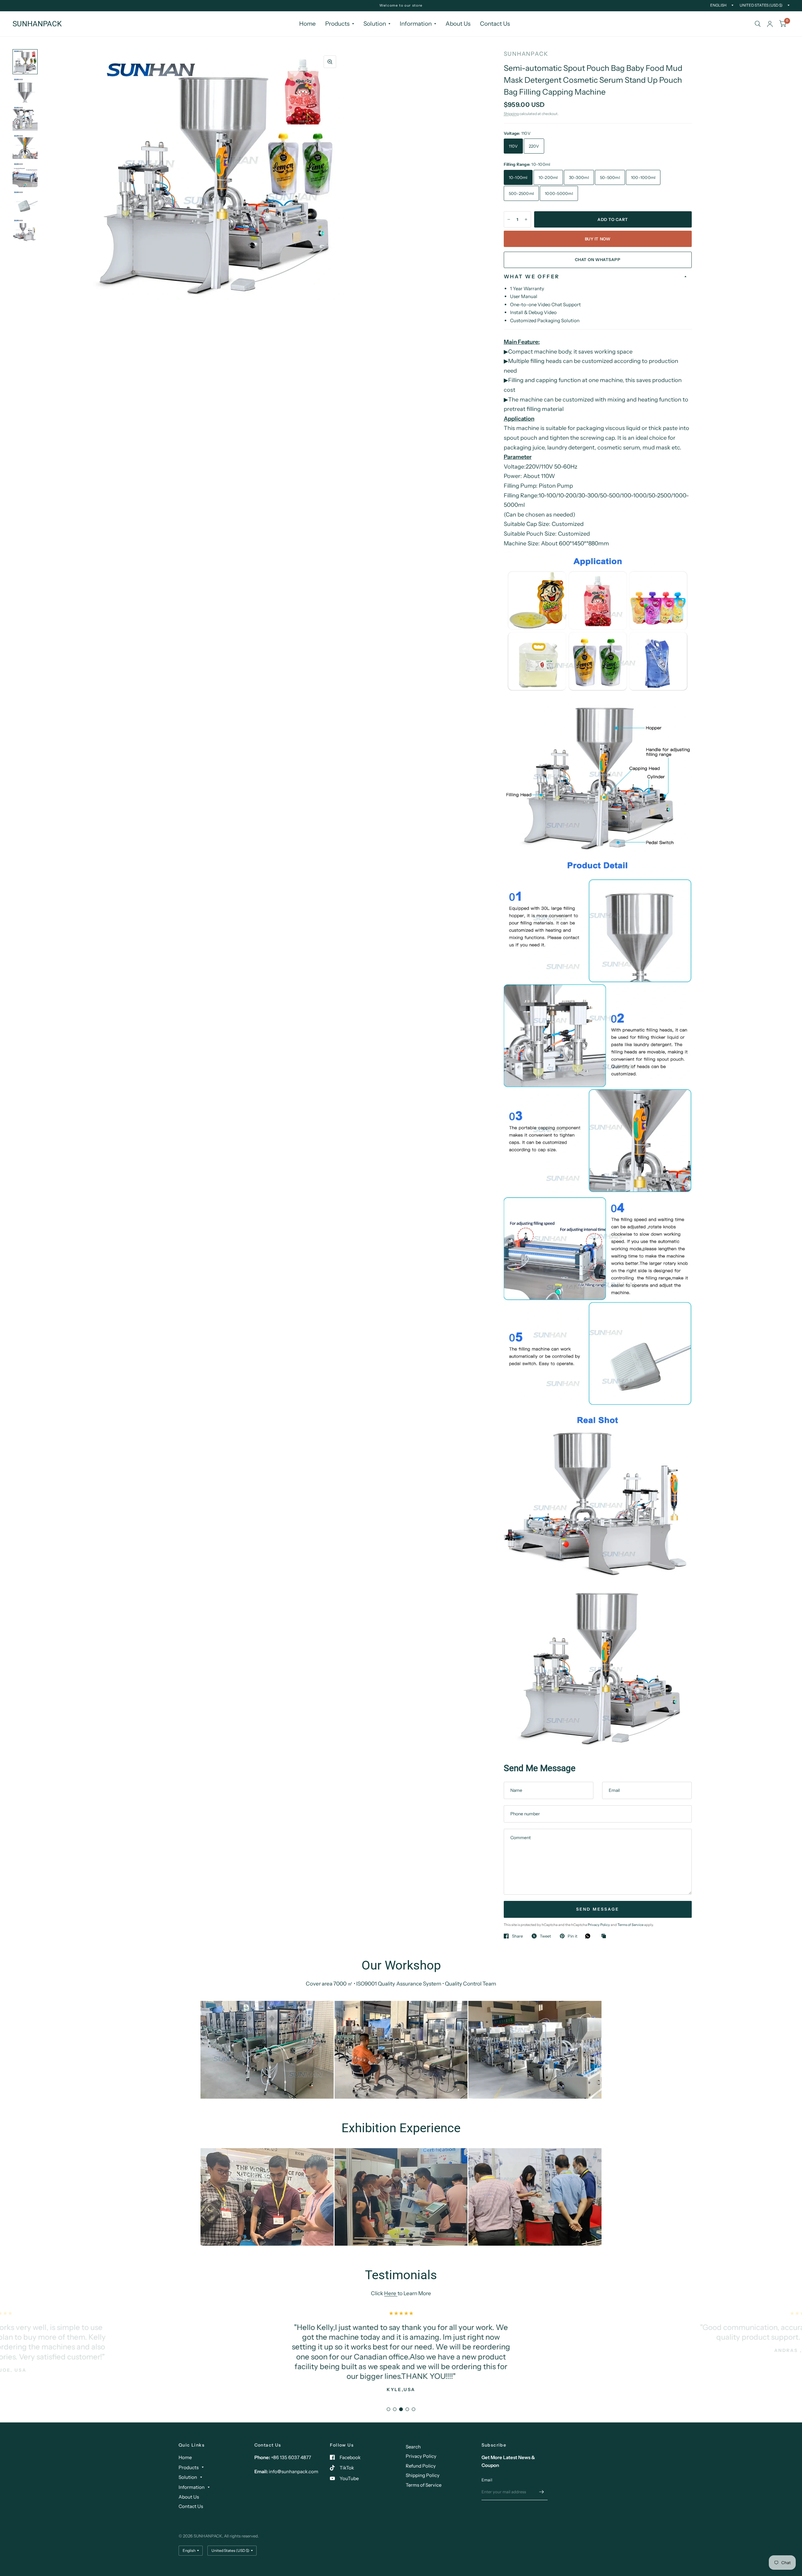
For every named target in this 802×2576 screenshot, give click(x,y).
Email (487, 2480)
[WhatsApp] (589, 1936)
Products (337, 24)
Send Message (598, 1909)
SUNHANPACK (37, 24)
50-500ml (610, 177)
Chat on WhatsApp (598, 260)
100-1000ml (643, 177)
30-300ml (579, 177)
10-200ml (548, 177)
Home (307, 24)
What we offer (532, 276)
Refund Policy (421, 2466)
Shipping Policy (423, 2475)
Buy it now (598, 239)
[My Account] (770, 24)
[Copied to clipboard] (605, 1936)
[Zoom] (330, 62)
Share (517, 1936)
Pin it (573, 1936)
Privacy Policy (599, 1925)
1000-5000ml (559, 193)
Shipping (511, 114)
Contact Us (495, 24)
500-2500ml (521, 193)
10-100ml (518, 177)
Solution (375, 24)
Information (416, 24)
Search (413, 2447)
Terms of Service (631, 1925)
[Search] (758, 24)
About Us (458, 24)
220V (534, 146)
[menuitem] (307, 24)
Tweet (545, 1936)
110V (513, 146)
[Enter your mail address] (541, 2492)
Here (391, 2293)
